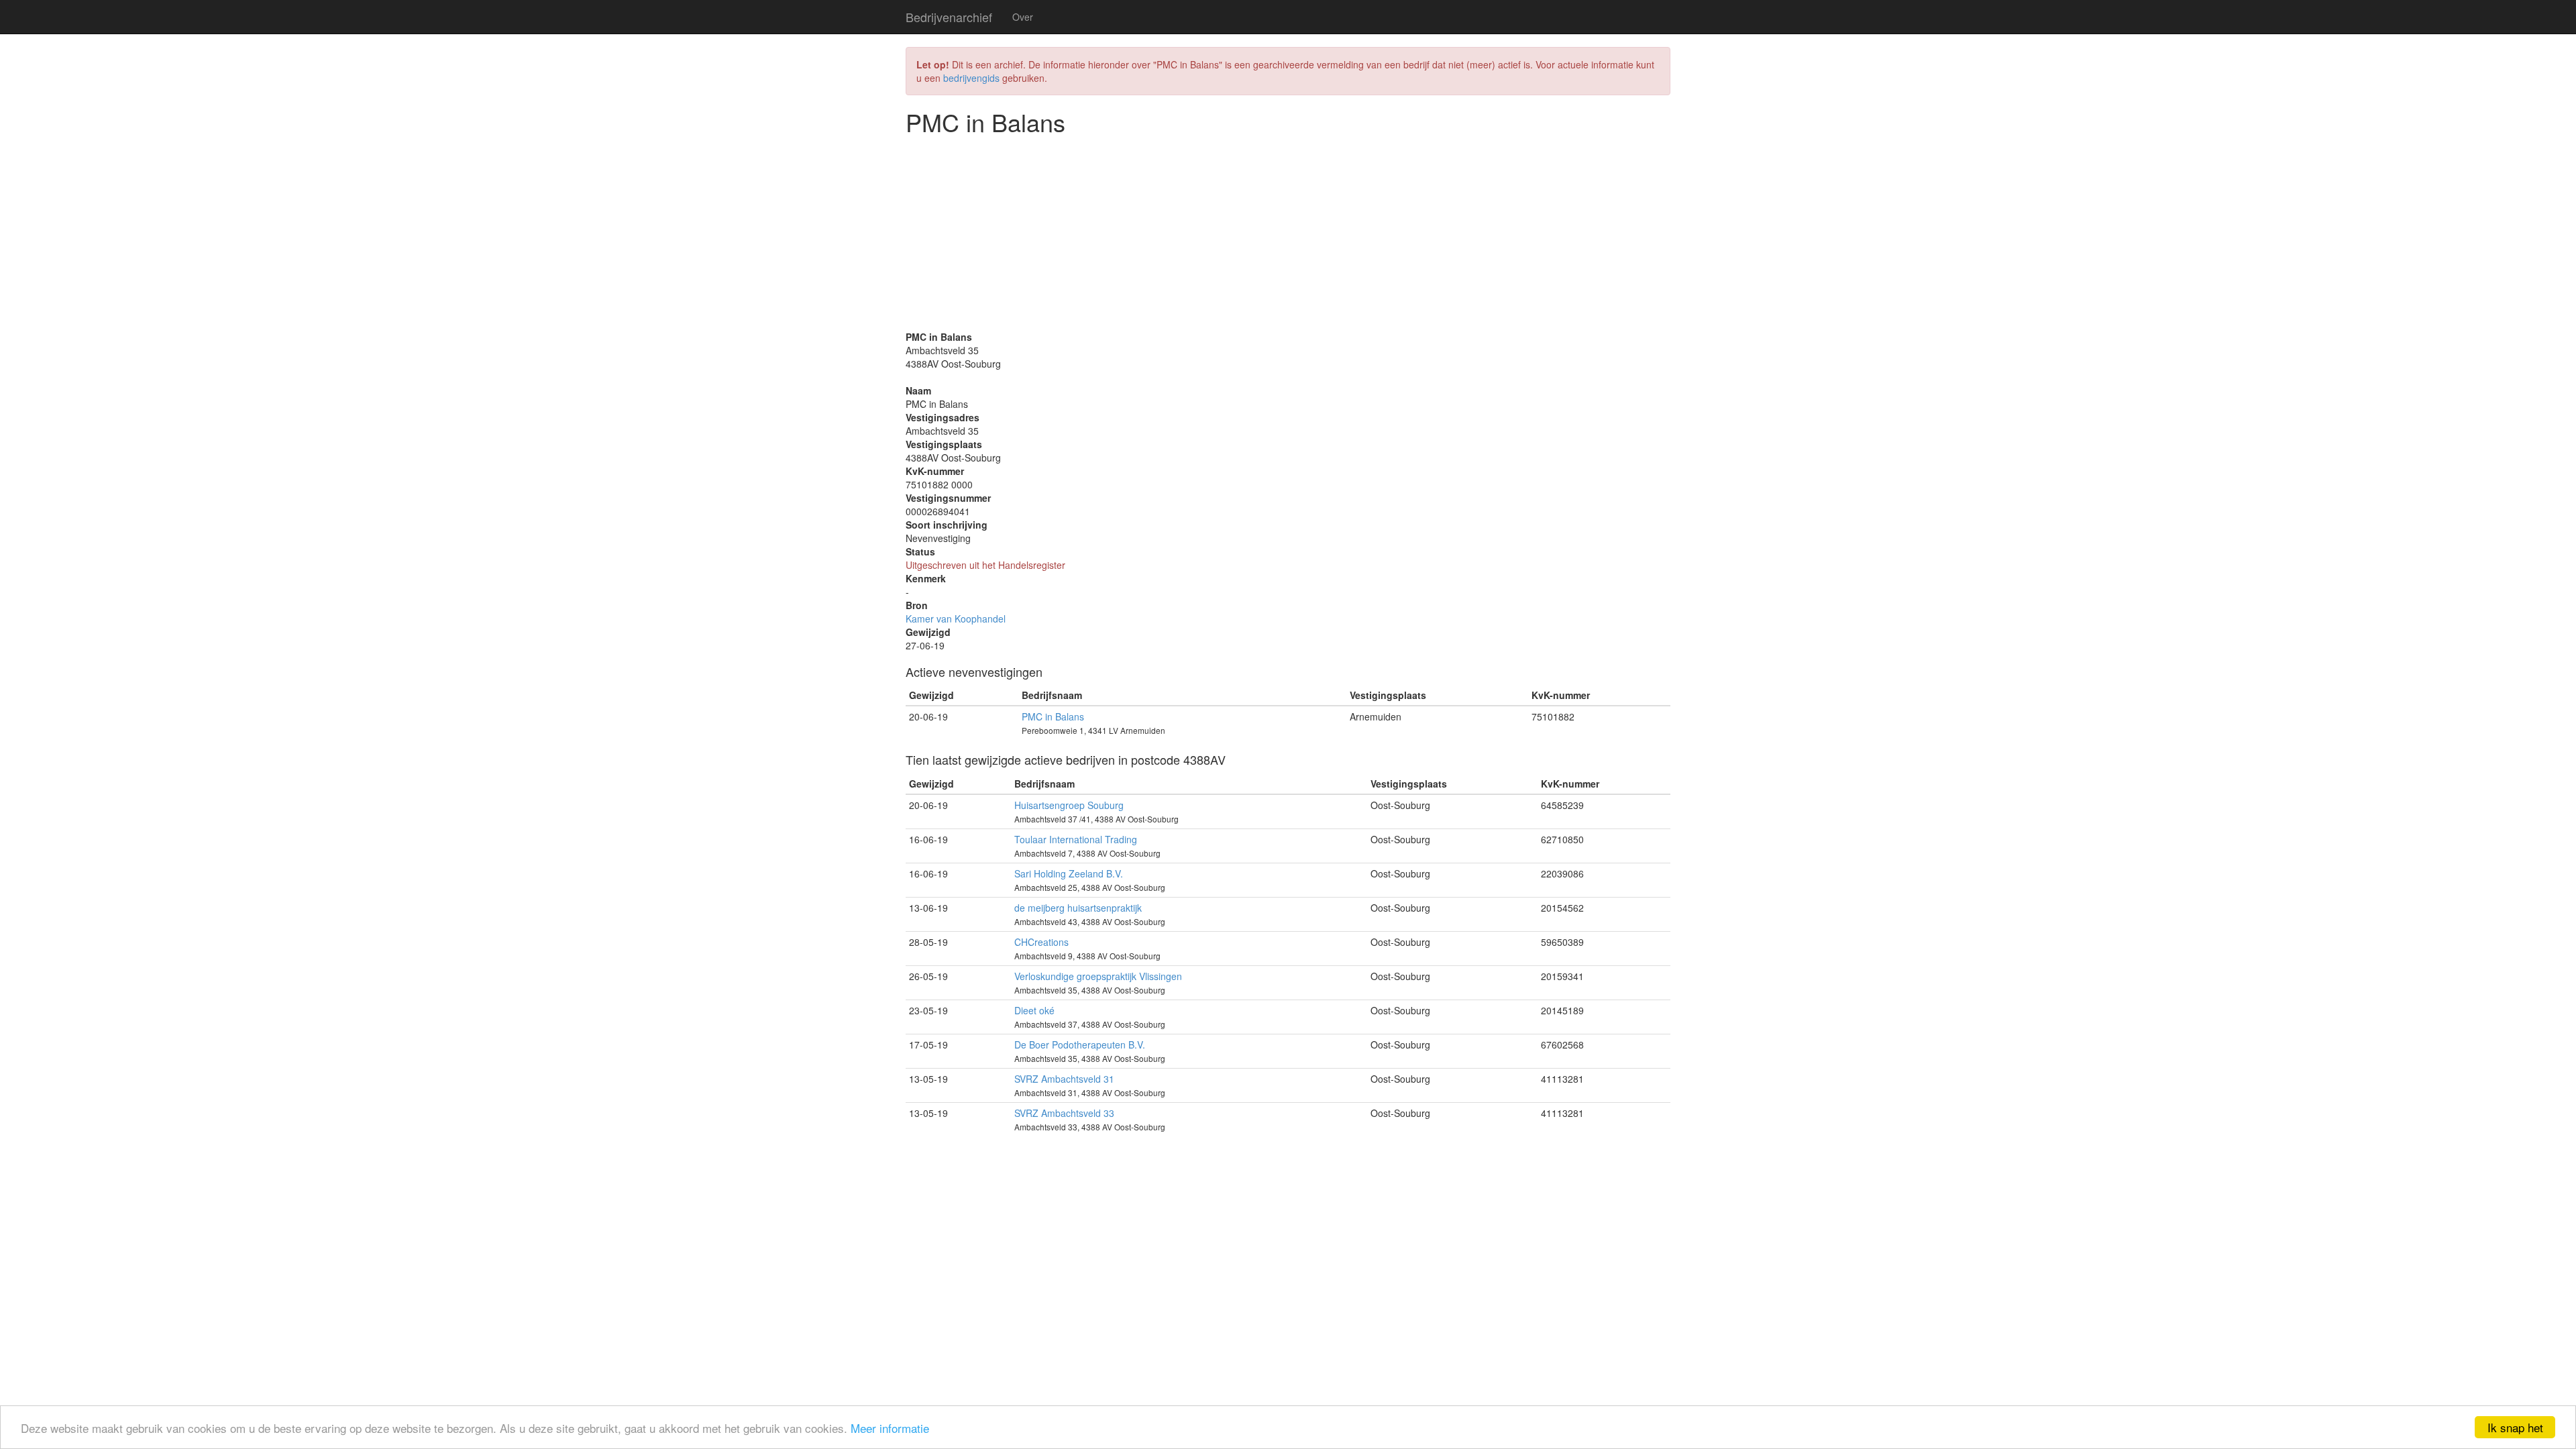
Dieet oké (1034, 1010)
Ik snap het (2515, 1427)
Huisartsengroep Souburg (1069, 805)
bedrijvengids (971, 78)
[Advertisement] (1288, 236)
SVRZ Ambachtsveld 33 (1064, 1113)
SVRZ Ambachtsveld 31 (1064, 1079)
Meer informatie (890, 1428)
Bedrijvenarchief (949, 17)
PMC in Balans (1053, 716)
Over (1023, 17)
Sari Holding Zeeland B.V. (1069, 873)
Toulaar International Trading (1076, 839)
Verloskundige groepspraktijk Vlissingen (1098, 976)
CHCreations (1041, 942)
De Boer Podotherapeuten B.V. (1080, 1044)
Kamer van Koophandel (956, 619)
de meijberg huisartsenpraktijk (1078, 908)
